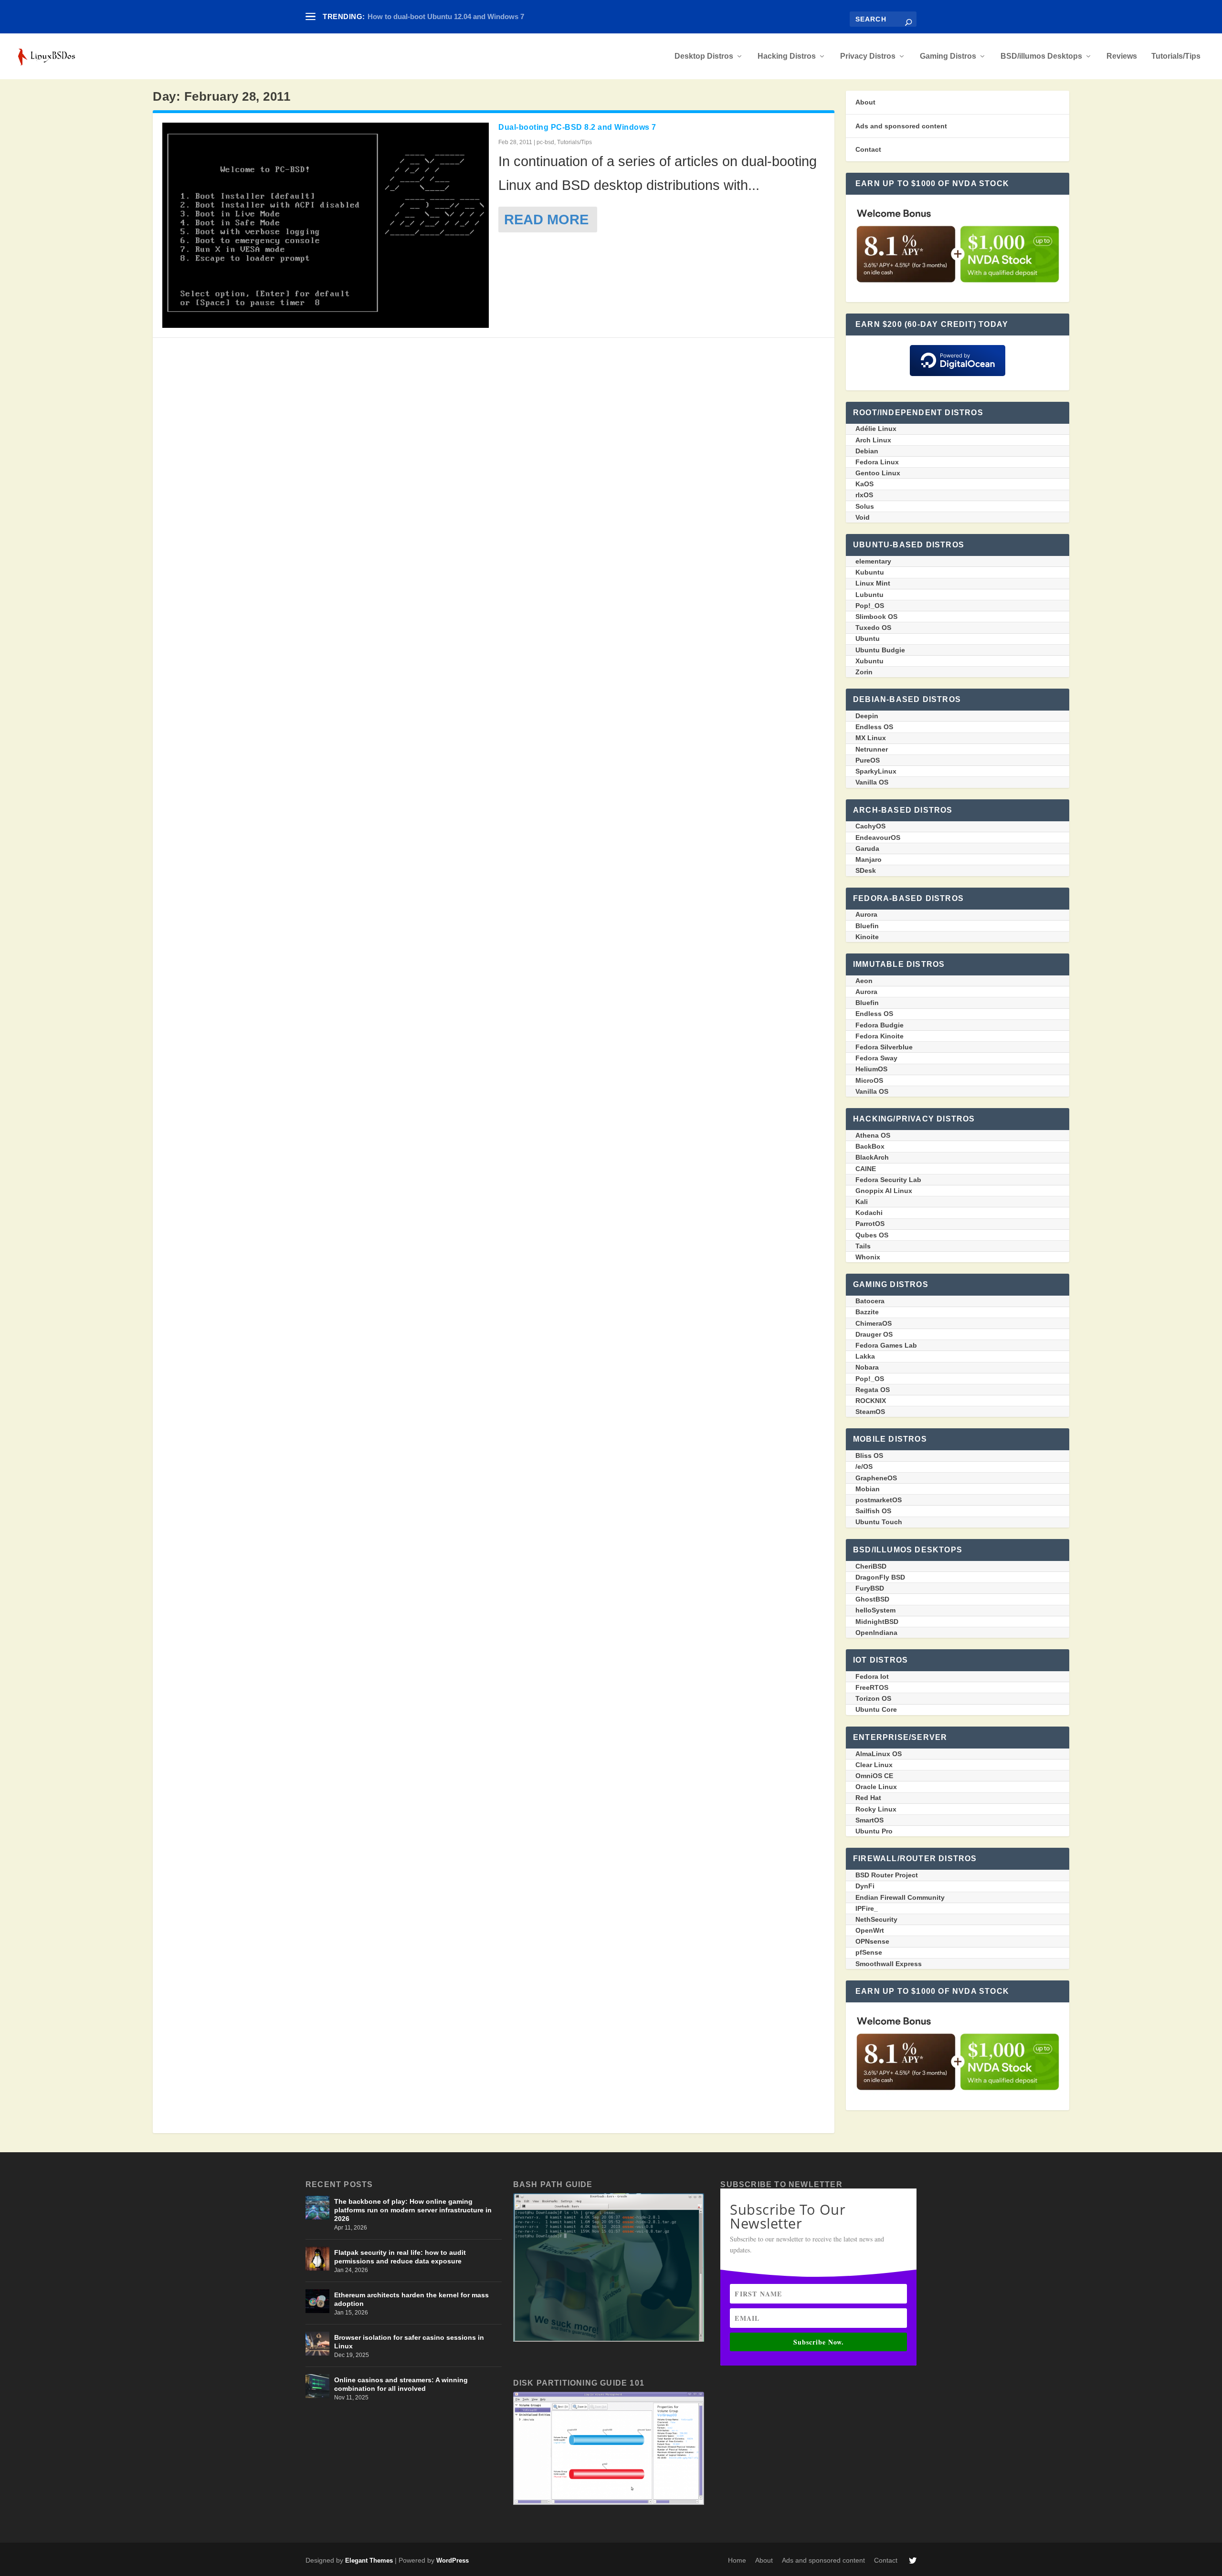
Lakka (865, 1356)
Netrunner (872, 749)
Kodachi (869, 1213)
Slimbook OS (876, 617)
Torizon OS (873, 1698)
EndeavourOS (878, 838)
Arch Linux (873, 440)
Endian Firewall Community (900, 1897)
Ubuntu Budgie (880, 650)
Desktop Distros (704, 56)
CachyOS (870, 826)
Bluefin (867, 926)
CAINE (866, 1169)
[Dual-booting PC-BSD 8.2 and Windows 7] (326, 225)
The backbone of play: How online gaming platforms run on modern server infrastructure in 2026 (413, 2210)
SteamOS (870, 1412)
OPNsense (872, 1941)
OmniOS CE (874, 1776)
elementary (873, 561)
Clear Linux (874, 1765)
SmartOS (869, 1820)
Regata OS (873, 1390)
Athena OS (873, 1135)
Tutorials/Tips (1176, 56)
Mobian (868, 1489)
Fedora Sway (876, 1058)
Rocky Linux (876, 1809)
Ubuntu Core (876, 1709)
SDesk (866, 870)
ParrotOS (870, 1224)
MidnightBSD (877, 1622)
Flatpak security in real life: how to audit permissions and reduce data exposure (400, 2257)
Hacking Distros (787, 56)
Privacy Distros (868, 56)
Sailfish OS (873, 1511)
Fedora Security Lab (888, 1180)
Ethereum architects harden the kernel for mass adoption (411, 2299)
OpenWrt (870, 1930)
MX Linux (871, 738)
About (865, 102)
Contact (868, 149)
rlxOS (864, 495)
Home (737, 2560)
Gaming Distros (948, 56)
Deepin (867, 716)
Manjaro (869, 859)
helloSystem (875, 1610)
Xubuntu (869, 661)
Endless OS (874, 727)
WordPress (453, 2560)
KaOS (864, 484)
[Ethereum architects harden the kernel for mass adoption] (317, 2301)
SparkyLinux (876, 771)
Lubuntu (869, 595)
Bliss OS (869, 1456)
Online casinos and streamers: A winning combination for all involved (401, 2384)
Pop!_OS (870, 606)
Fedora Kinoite (880, 1036)
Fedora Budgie (880, 1025)
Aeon (864, 981)
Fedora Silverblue (884, 1047)
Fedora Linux (877, 462)
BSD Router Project (887, 1875)
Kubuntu (870, 572)
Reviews (1122, 56)
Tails (863, 1246)
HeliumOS (871, 1069)
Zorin (864, 672)
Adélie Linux (876, 429)
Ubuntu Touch (879, 1522)
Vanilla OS (872, 782)
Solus (865, 506)
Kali (862, 1202)
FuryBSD (870, 1588)
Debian (867, 451)
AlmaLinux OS (879, 1754)
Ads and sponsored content (901, 126)
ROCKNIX (871, 1401)
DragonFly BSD (880, 1577)
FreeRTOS (872, 1687)
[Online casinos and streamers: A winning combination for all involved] (317, 2386)
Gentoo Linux (878, 473)
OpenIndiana (876, 1633)
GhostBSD (872, 1599)
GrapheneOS (876, 1478)
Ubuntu (868, 639)
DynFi (865, 1886)
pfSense (869, 1952)
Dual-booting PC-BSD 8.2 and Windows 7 (577, 127)
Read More (546, 219)
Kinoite (867, 937)
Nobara (867, 1367)
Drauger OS (874, 1334)
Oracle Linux (876, 1787)
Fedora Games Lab (886, 1345)
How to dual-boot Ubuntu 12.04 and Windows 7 (446, 16)
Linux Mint (873, 583)
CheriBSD (871, 1566)
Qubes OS (872, 1235)
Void (863, 517)
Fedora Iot (872, 1676)
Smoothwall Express (889, 1964)
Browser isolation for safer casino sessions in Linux (409, 2342)
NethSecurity (876, 1919)
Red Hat (868, 1798)
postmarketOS (879, 1500)
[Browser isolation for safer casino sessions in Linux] (317, 2344)
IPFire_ (867, 1908)
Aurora (866, 914)
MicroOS (869, 1080)
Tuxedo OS (873, 628)
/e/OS (864, 1466)
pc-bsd (545, 142)
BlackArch (872, 1157)
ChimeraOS (874, 1323)
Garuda (867, 848)
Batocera (870, 1301)
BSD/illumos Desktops (1041, 56)
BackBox (870, 1146)
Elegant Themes (369, 2560)
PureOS (868, 760)
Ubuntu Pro (874, 1831)
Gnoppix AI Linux (884, 1191)
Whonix (868, 1257)
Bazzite (867, 1312)
